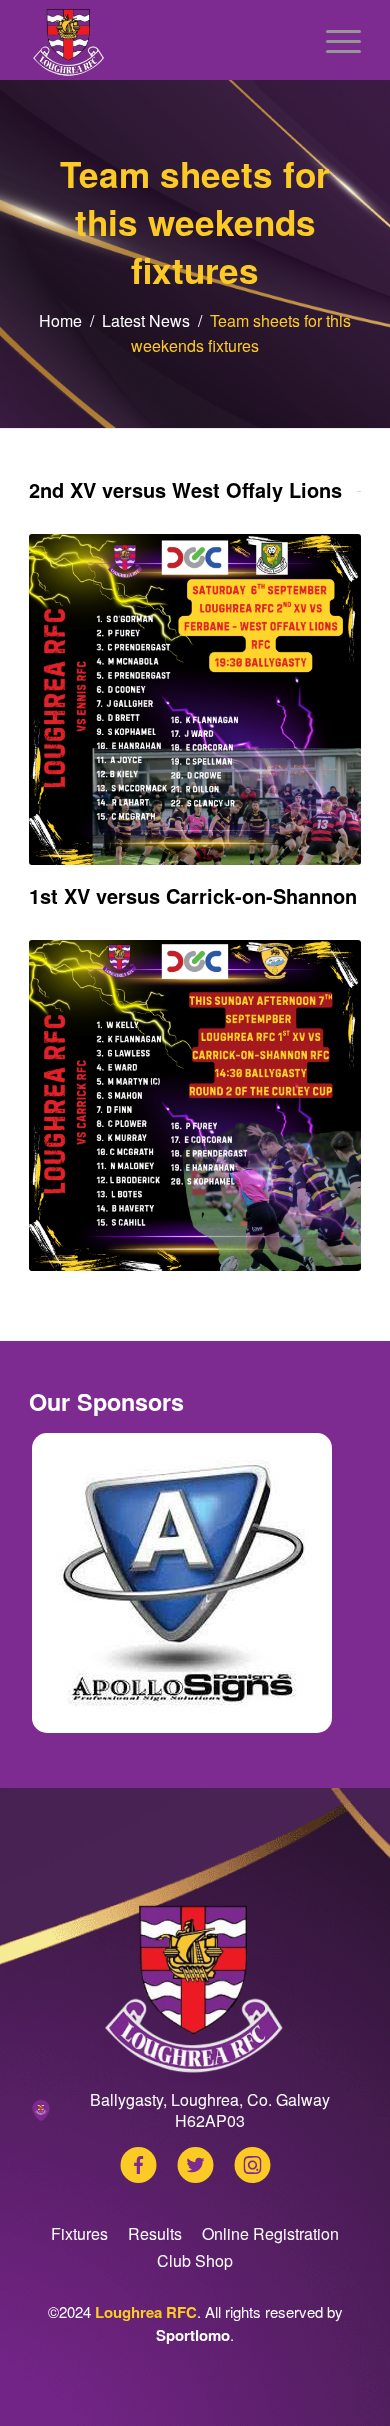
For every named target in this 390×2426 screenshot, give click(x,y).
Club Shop (195, 2260)
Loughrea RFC (146, 2312)
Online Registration (270, 2233)
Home (60, 320)
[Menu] (333, 40)
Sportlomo (193, 2335)
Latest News (146, 320)
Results (155, 2233)
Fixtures (79, 2233)
